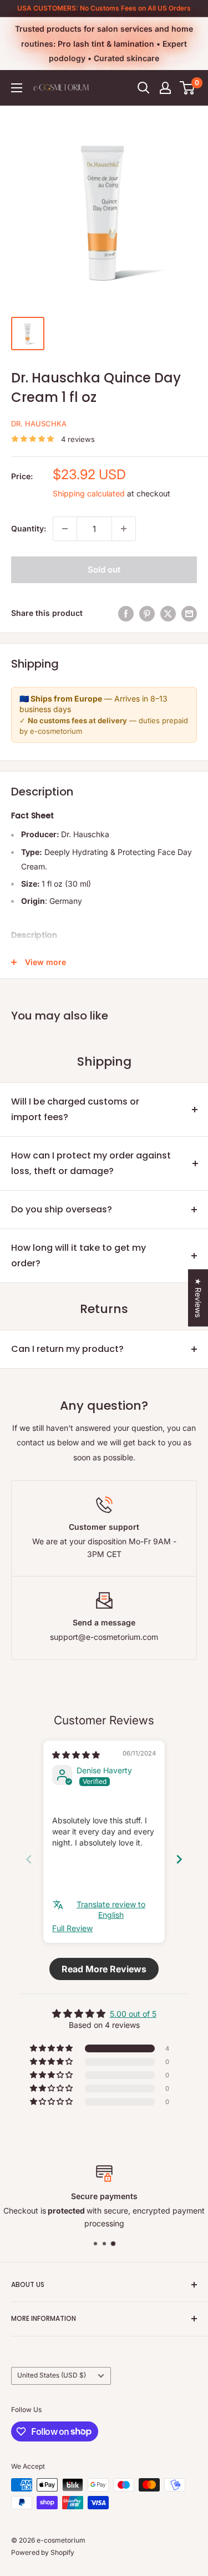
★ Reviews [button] (198, 1298)
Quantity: (29, 528)
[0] (188, 88)
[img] (76, 1755)
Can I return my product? (67, 1349)
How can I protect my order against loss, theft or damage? (91, 1163)
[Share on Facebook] (126, 613)
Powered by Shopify (43, 2552)
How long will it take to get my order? (78, 1255)
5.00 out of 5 (133, 2014)
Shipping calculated (89, 493)
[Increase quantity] (124, 529)
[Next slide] (179, 1859)
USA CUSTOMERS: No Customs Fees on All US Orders (104, 8)
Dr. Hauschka (39, 424)
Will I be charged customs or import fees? (75, 1109)
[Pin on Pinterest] (147, 613)
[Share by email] (189, 613)
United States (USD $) (52, 2375)
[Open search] (144, 88)
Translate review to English (111, 1910)
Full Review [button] (72, 1928)
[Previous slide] (29, 1859)
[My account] (165, 88)
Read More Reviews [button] (104, 1969)
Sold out (104, 570)
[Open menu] (17, 88)
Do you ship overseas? (62, 1209)
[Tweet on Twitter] (168, 613)
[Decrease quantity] (65, 529)
